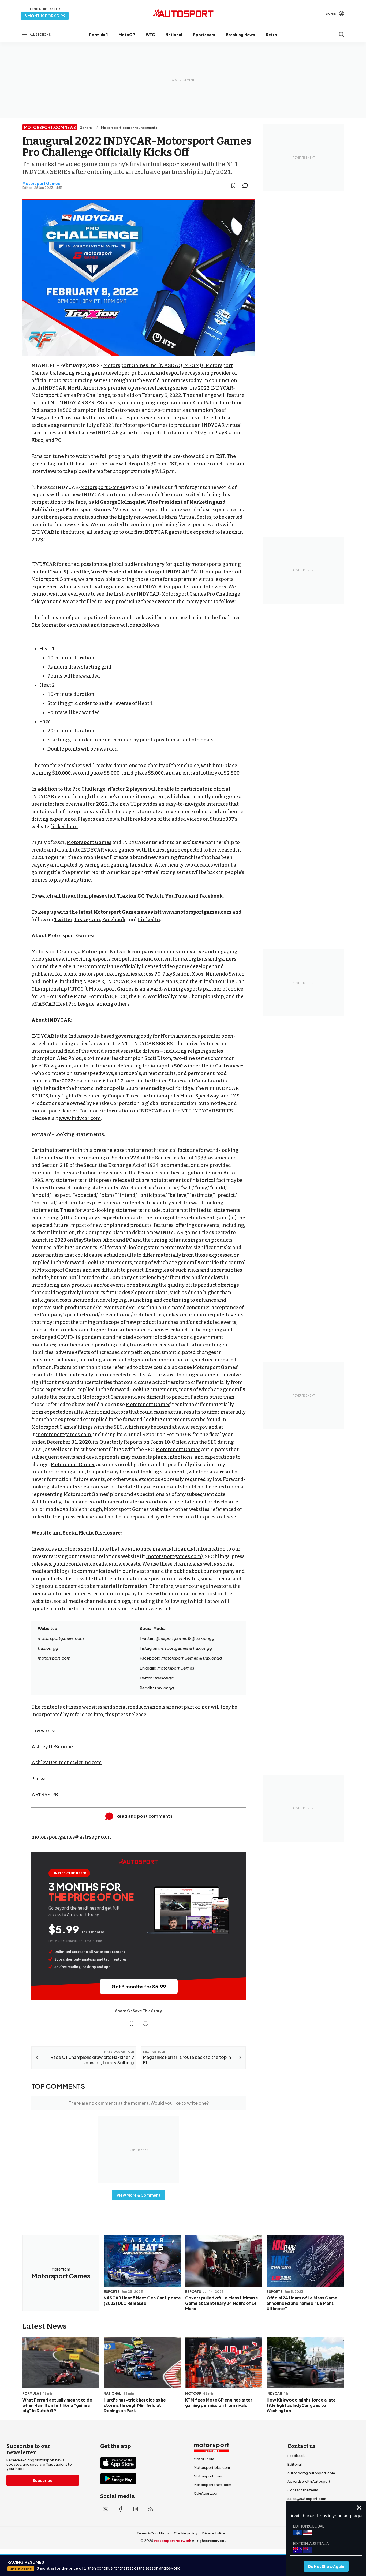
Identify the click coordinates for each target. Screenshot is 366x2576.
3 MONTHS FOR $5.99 (45, 16)
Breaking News (240, 35)
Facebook (211, 896)
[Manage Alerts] (145, 2024)
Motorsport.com (208, 2476)
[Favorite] (233, 185)
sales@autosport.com (307, 2499)
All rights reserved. (209, 2541)
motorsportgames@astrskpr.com (71, 1837)
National (174, 35)
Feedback (296, 2456)
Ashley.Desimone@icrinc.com (67, 1763)
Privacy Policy (213, 2533)
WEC (150, 35)
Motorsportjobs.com (212, 2467)
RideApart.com (207, 2493)
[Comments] (247, 185)
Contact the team (303, 2490)
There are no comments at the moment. (139, 2103)
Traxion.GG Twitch (140, 896)
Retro (271, 35)
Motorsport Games (41, 183)
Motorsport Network (106, 952)
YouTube (176, 896)
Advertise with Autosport (309, 2481)
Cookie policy (186, 2533)
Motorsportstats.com (212, 2485)
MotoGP (127, 35)
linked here (64, 827)
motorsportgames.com (64, 1435)
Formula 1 (98, 35)
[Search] (342, 35)
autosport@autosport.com (311, 2473)
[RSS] (151, 2509)
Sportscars (204, 35)
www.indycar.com (80, 1118)
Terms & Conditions (153, 2533)
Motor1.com (204, 2459)
